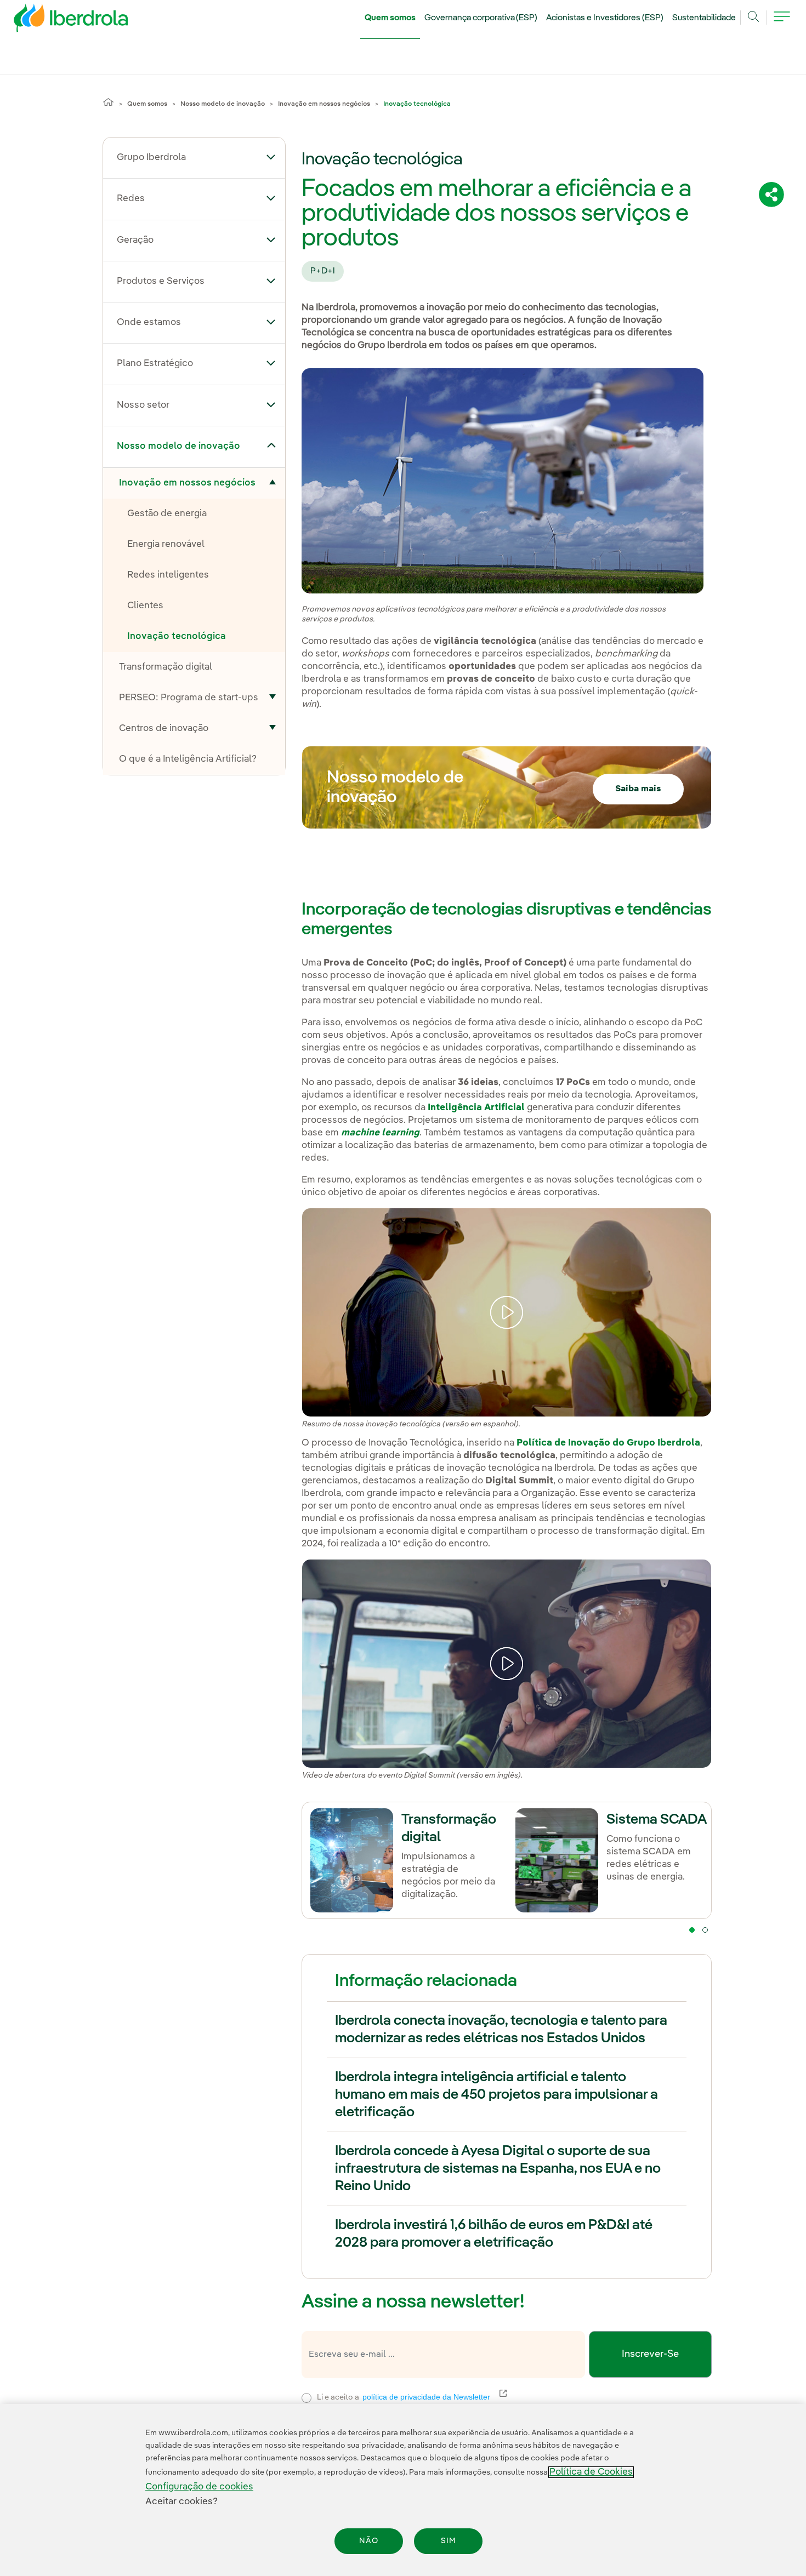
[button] (271, 157)
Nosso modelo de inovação (223, 104)
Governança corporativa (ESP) (481, 18)
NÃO (369, 2541)
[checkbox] (306, 2398)
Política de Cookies (591, 2472)
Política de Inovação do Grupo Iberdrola (608, 1443)
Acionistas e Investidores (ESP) (605, 18)
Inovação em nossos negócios (324, 104)
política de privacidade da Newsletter (433, 2397)
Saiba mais (638, 789)
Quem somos (390, 18)
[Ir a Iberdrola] (56, 21)
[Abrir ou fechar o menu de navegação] (782, 23)
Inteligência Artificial (476, 1108)
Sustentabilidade (704, 18)
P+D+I (323, 271)
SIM (449, 2541)
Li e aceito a (475, 2396)
